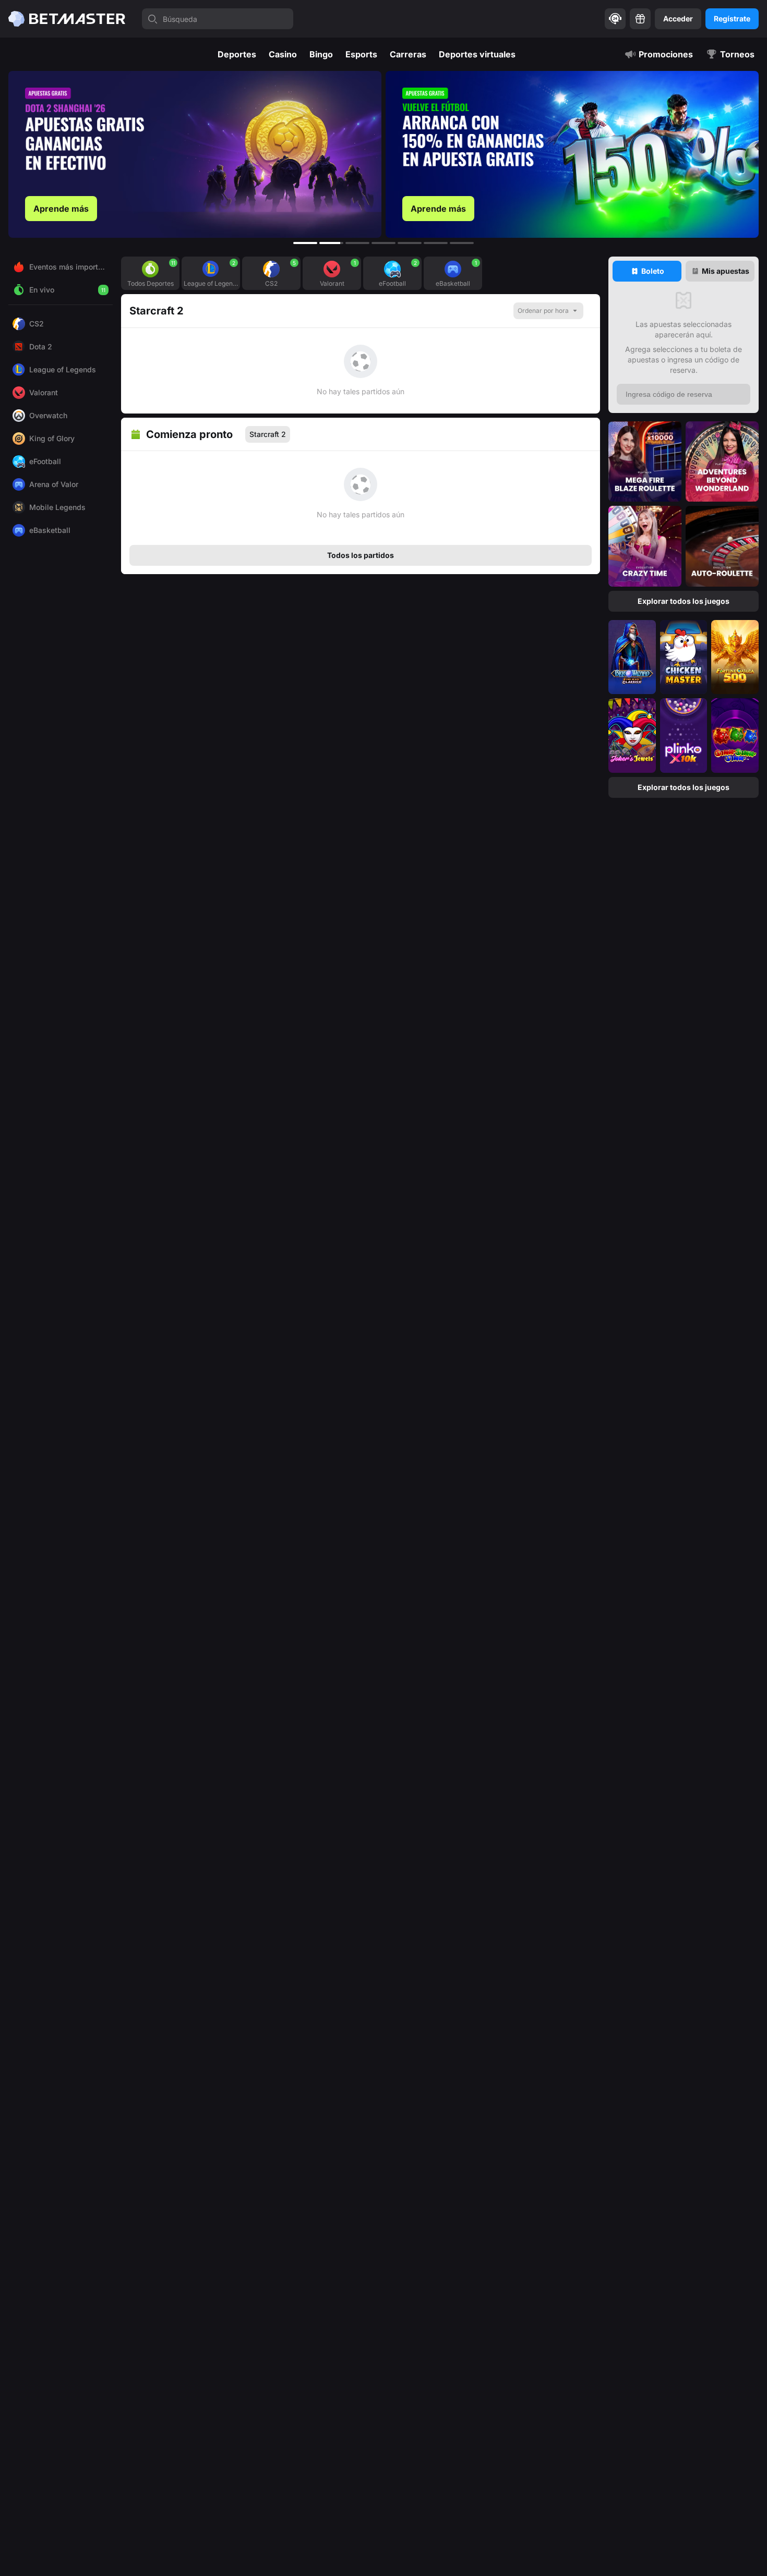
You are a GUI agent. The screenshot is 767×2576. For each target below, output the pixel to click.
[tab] (647, 271)
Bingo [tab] (321, 54)
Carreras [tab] (408, 54)
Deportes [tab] (237, 54)
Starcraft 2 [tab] (268, 434)
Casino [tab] (283, 54)
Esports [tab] (361, 54)
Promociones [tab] (666, 54)
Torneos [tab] (737, 54)
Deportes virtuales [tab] (477, 54)
